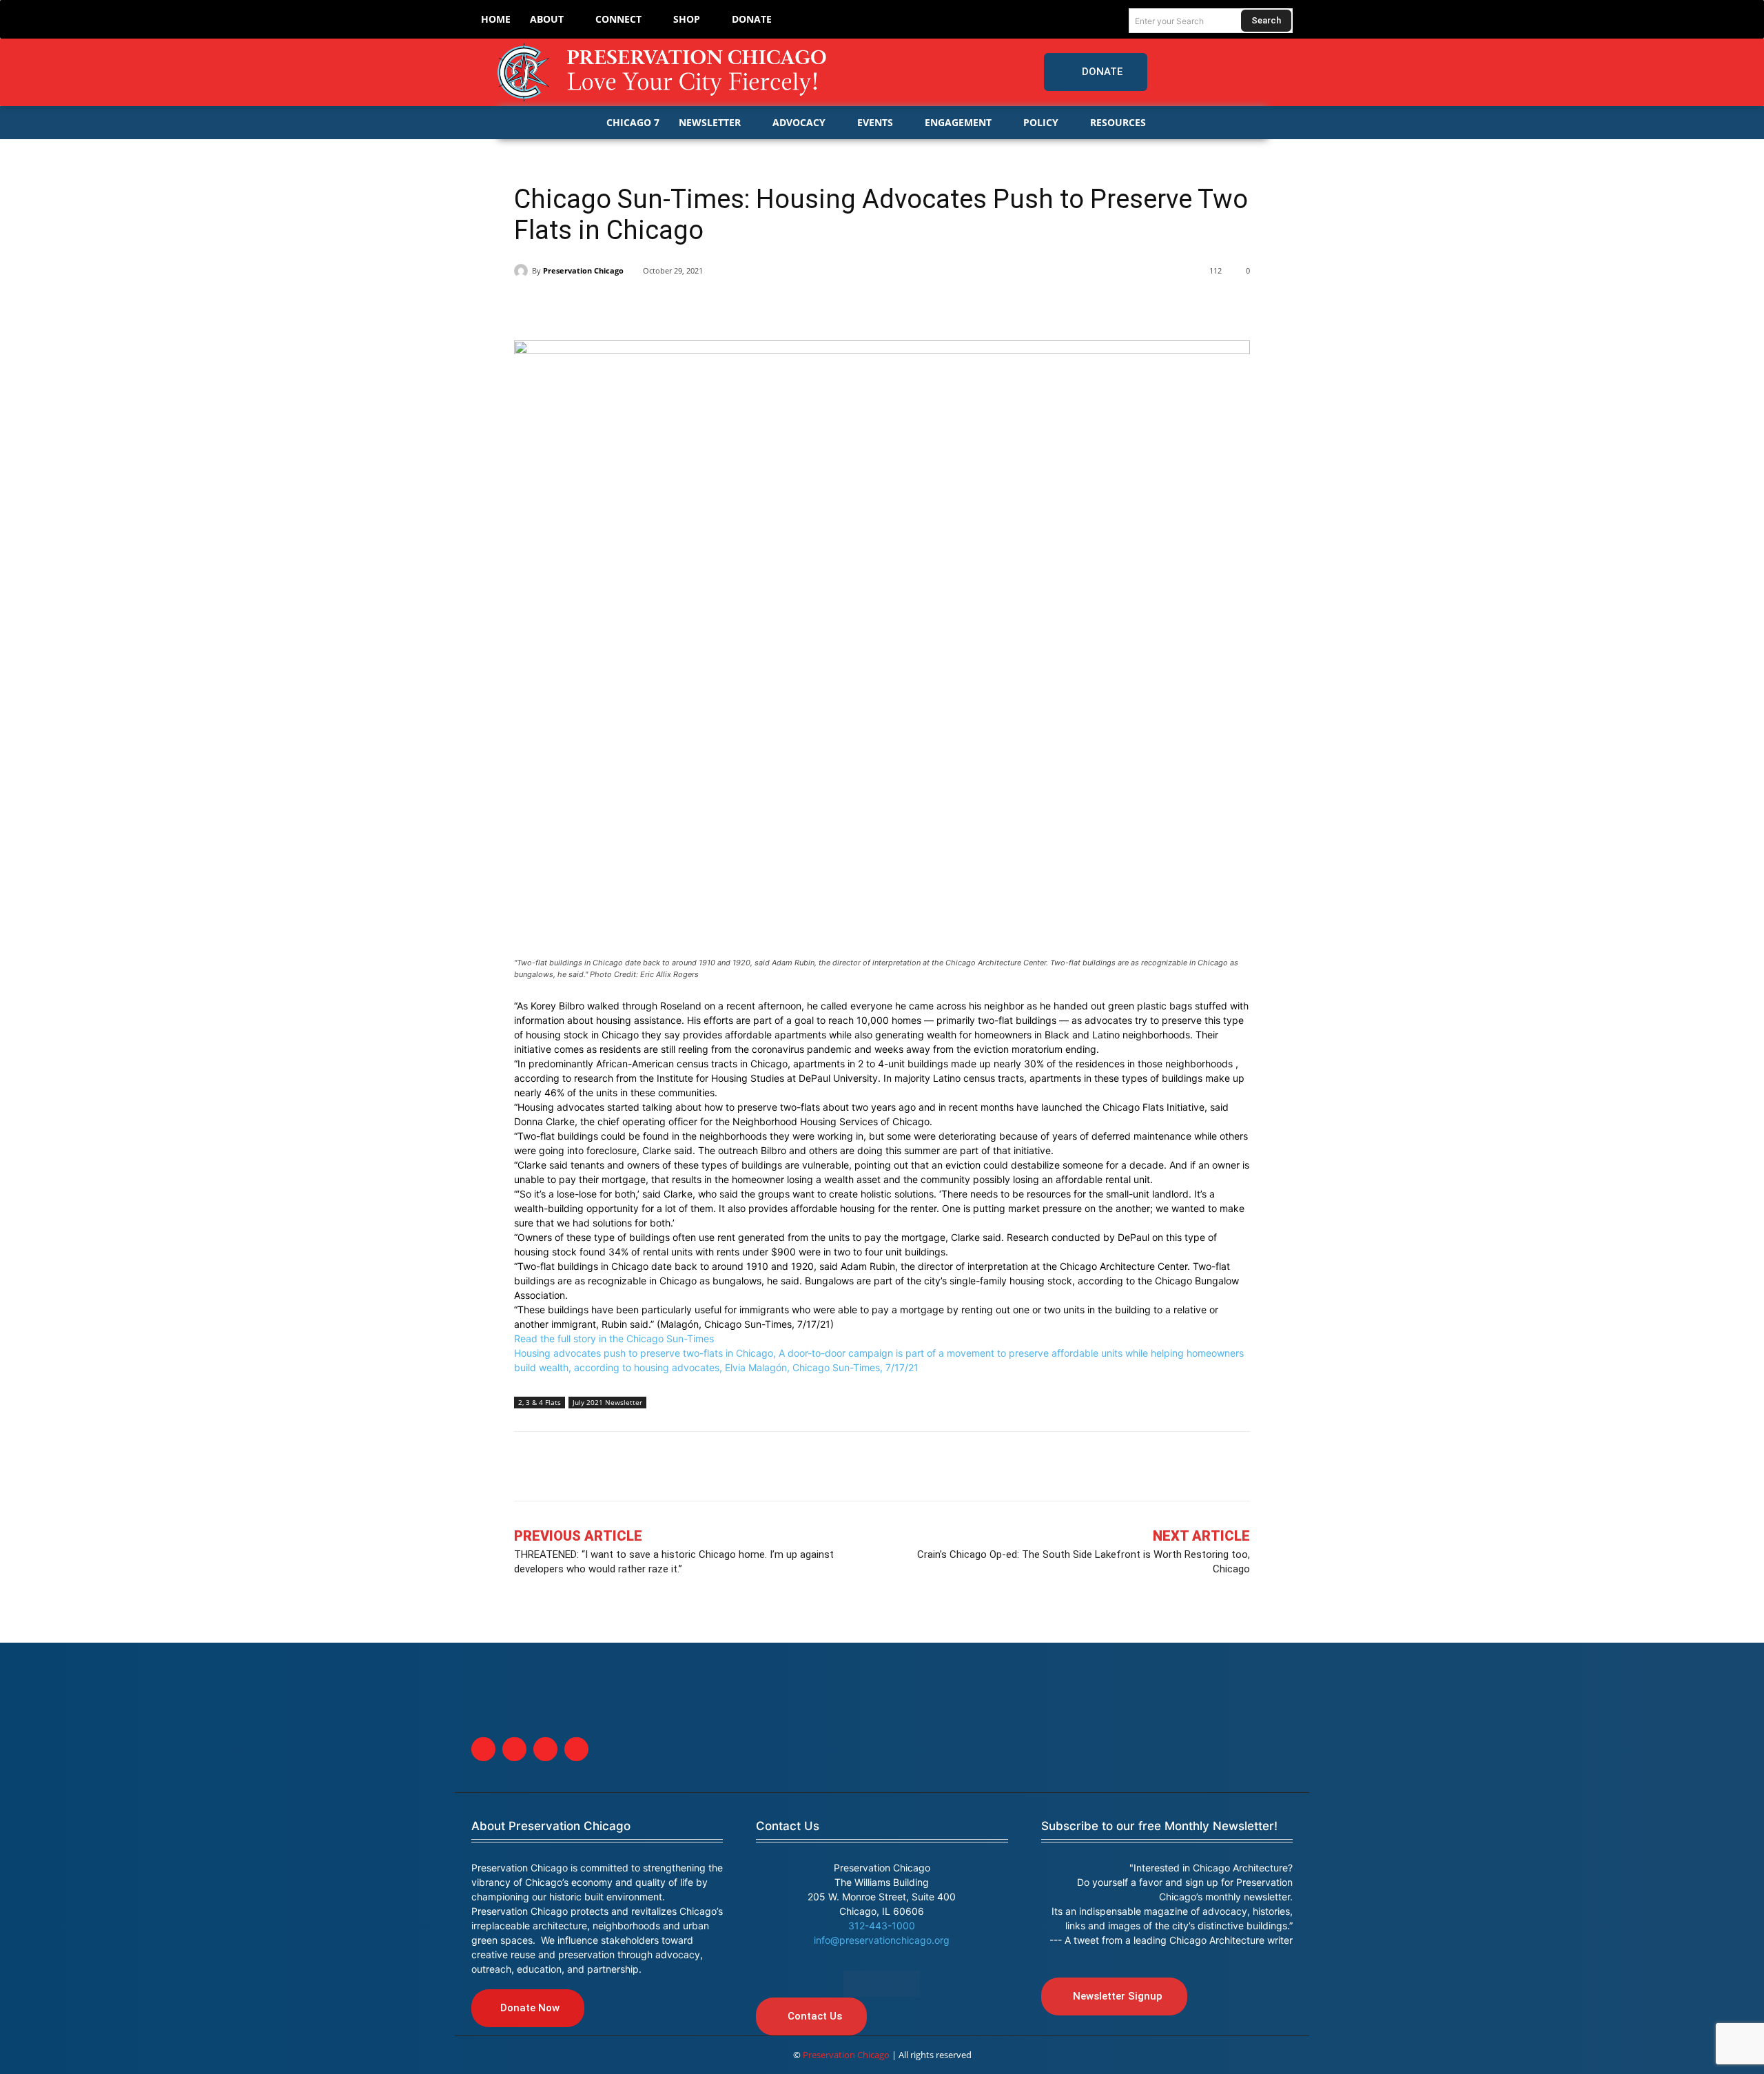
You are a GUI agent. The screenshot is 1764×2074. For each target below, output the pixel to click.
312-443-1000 (882, 1926)
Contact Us (788, 1826)
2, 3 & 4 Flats (540, 1402)
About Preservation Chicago (551, 1826)
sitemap (882, 1984)
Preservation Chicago (583, 270)
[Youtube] (576, 1749)
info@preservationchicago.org (882, 1940)
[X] (560, 306)
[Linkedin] (591, 306)
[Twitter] (1226, 72)
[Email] (686, 306)
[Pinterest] (623, 306)
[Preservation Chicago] (664, 72)
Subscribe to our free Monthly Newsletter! (1159, 1826)
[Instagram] (1253, 72)
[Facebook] (1198, 72)
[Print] (718, 306)
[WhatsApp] (655, 306)
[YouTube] (1282, 72)
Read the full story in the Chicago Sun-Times (614, 1338)
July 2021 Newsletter (607, 1402)
